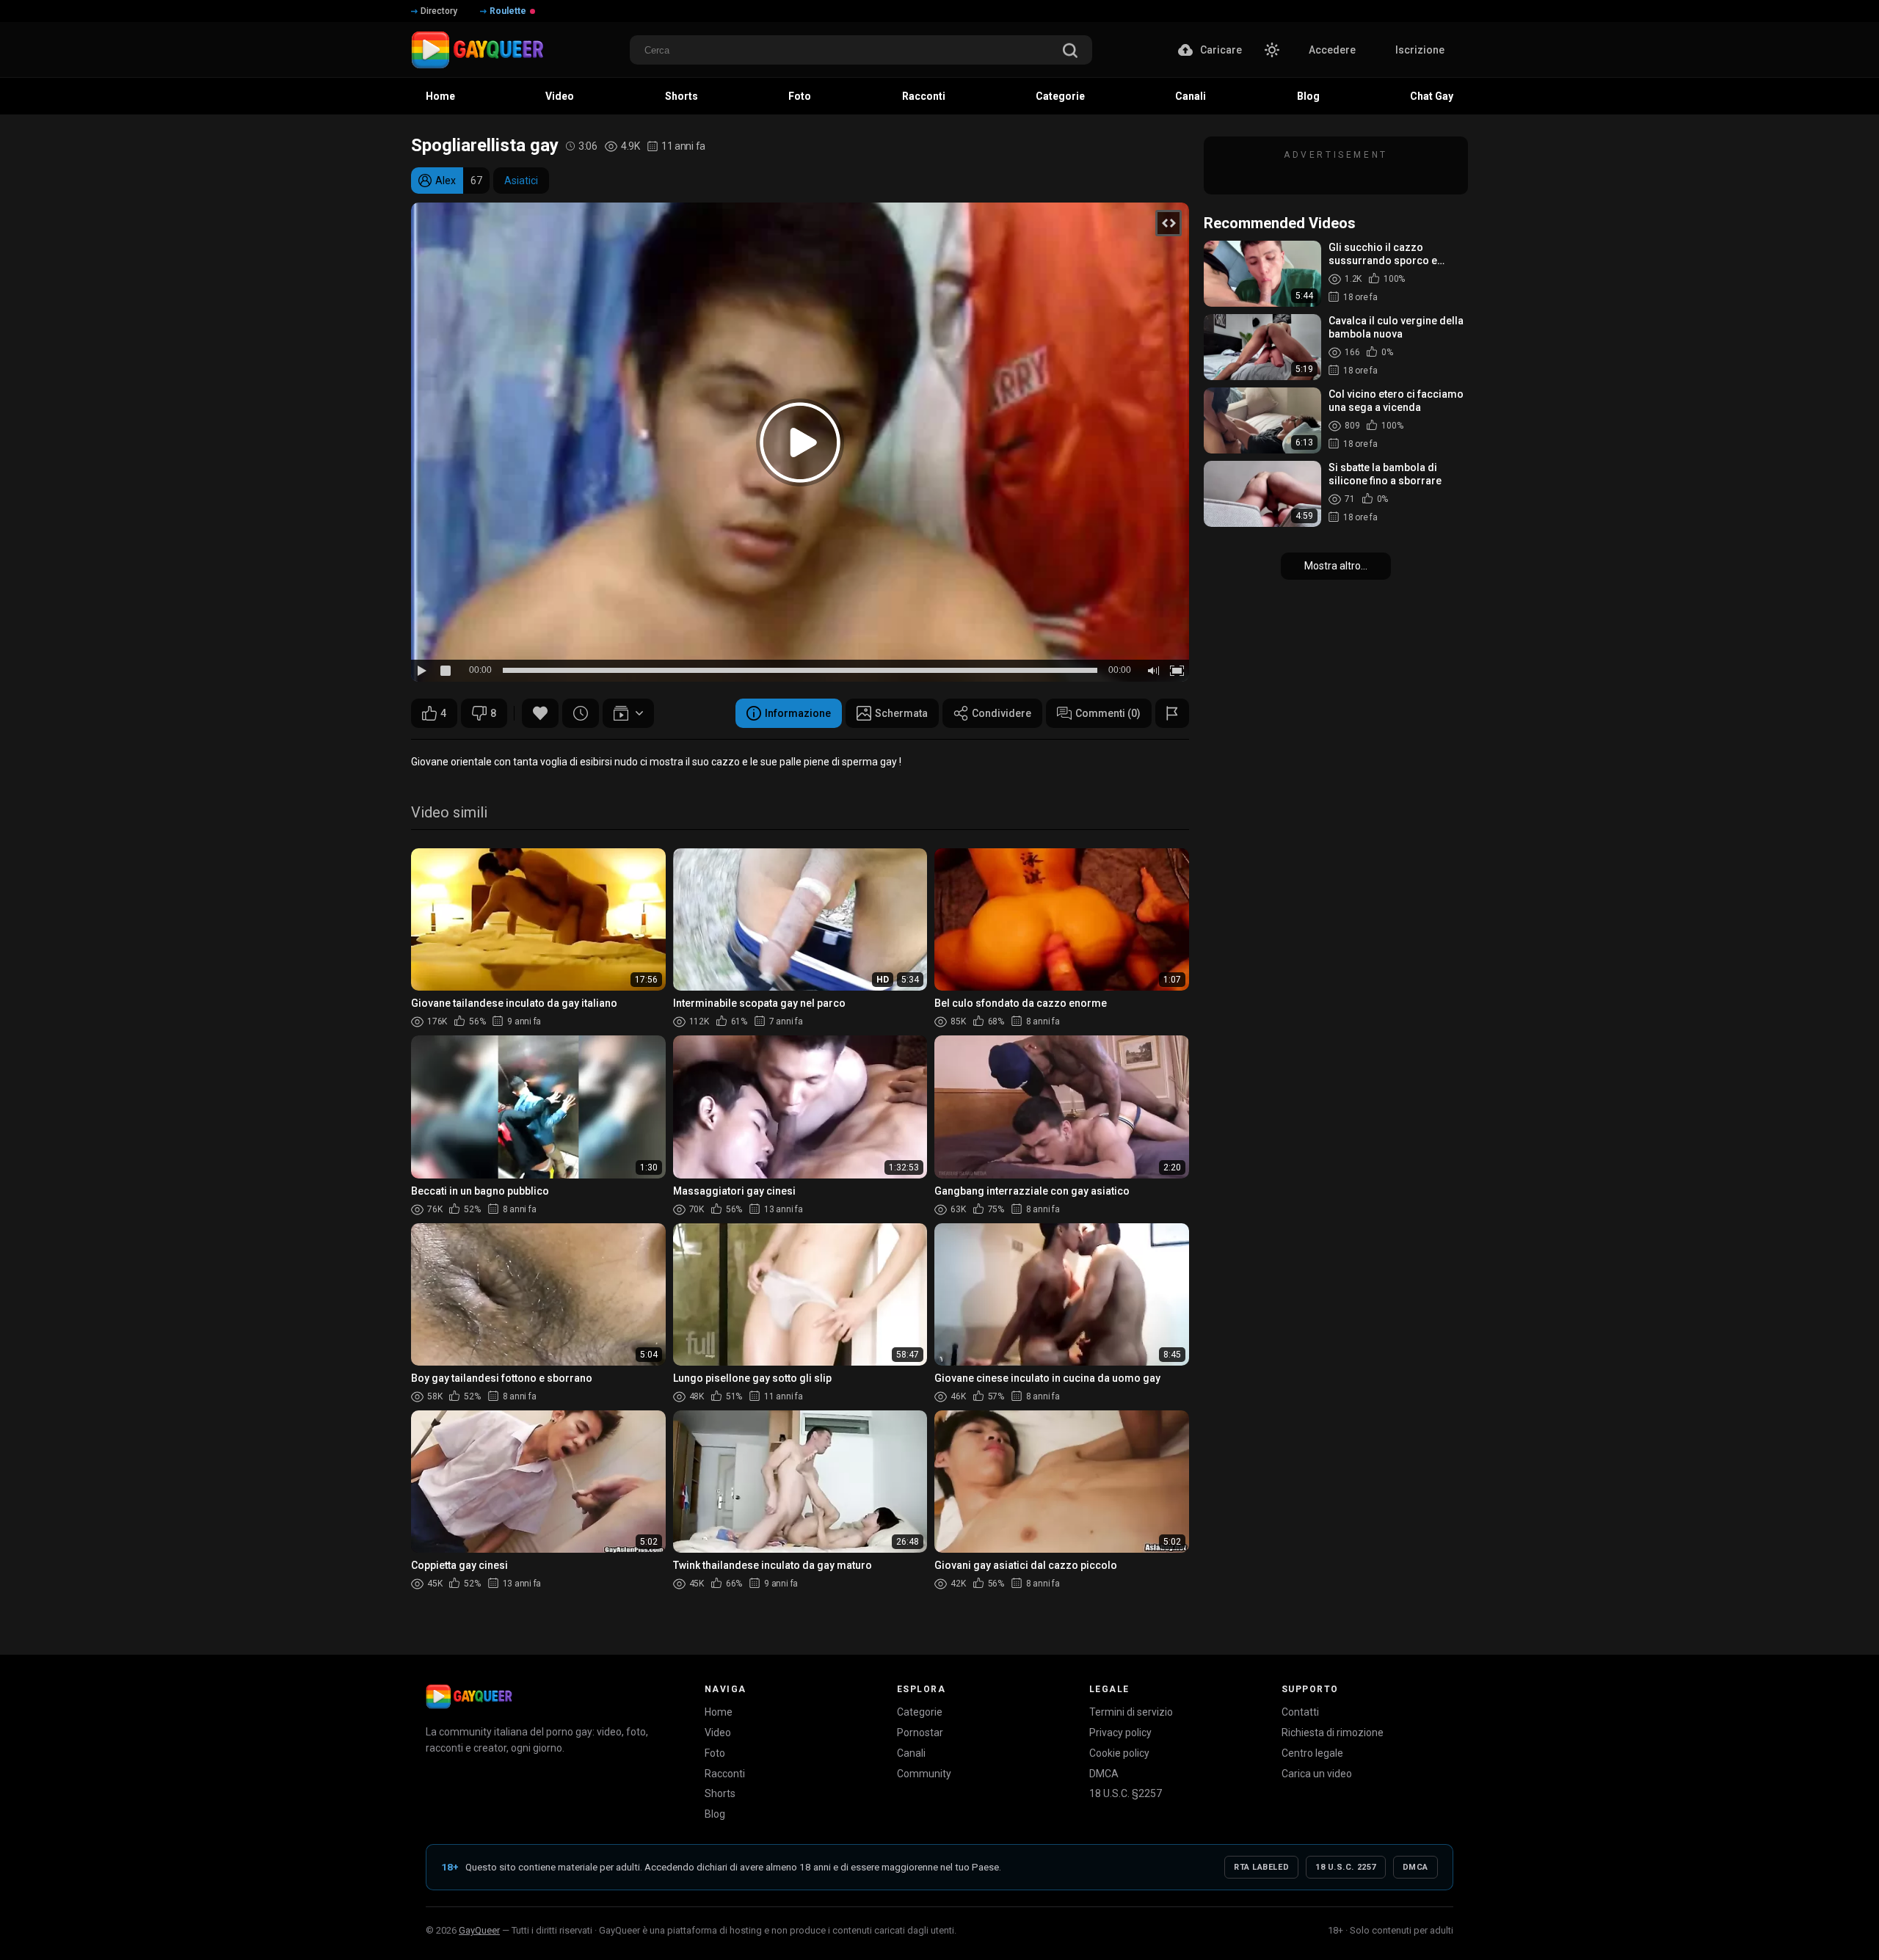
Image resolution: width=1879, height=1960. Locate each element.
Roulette (508, 11)
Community (924, 1774)
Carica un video (1317, 1774)
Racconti (725, 1774)
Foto (715, 1753)
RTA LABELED (1261, 1867)
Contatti (1300, 1712)
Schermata (901, 713)
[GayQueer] (469, 1697)
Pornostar (920, 1733)
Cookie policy (1119, 1753)
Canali (911, 1753)
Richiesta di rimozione (1333, 1733)
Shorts (720, 1793)
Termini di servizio (1131, 1712)
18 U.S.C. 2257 (1346, 1867)
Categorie (920, 1712)
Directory (439, 11)
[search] (1070, 52)
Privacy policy (1120, 1733)
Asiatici (521, 181)
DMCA (1104, 1774)
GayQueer (479, 1930)
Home (719, 1712)
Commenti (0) (1108, 713)
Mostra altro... (1336, 566)
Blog (715, 1814)
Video (718, 1733)
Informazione (798, 713)
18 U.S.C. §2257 (1126, 1793)
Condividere (1002, 713)
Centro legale (1312, 1753)
